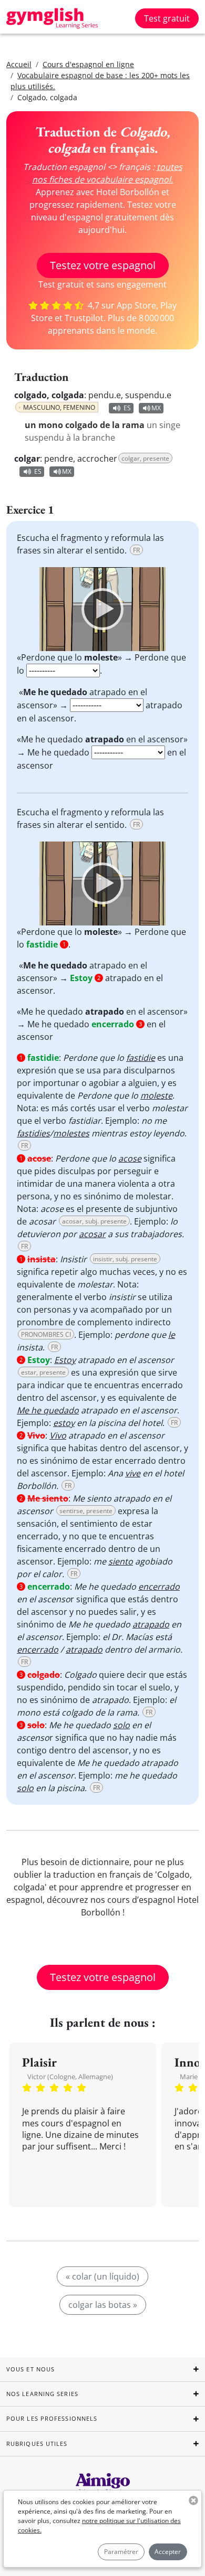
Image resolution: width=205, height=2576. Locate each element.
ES (127, 408)
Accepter (168, 2552)
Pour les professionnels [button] (52, 2418)
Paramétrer (121, 2552)
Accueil (19, 64)
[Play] (102, 609)
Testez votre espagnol (103, 265)
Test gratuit (167, 18)
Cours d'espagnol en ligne (88, 64)
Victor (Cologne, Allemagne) (70, 2077)
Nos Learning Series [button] (42, 2394)
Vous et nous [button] (30, 2369)
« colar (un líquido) (102, 2276)
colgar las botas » (103, 2305)
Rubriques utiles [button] (37, 2444)
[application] (102, 609)
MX (156, 408)
